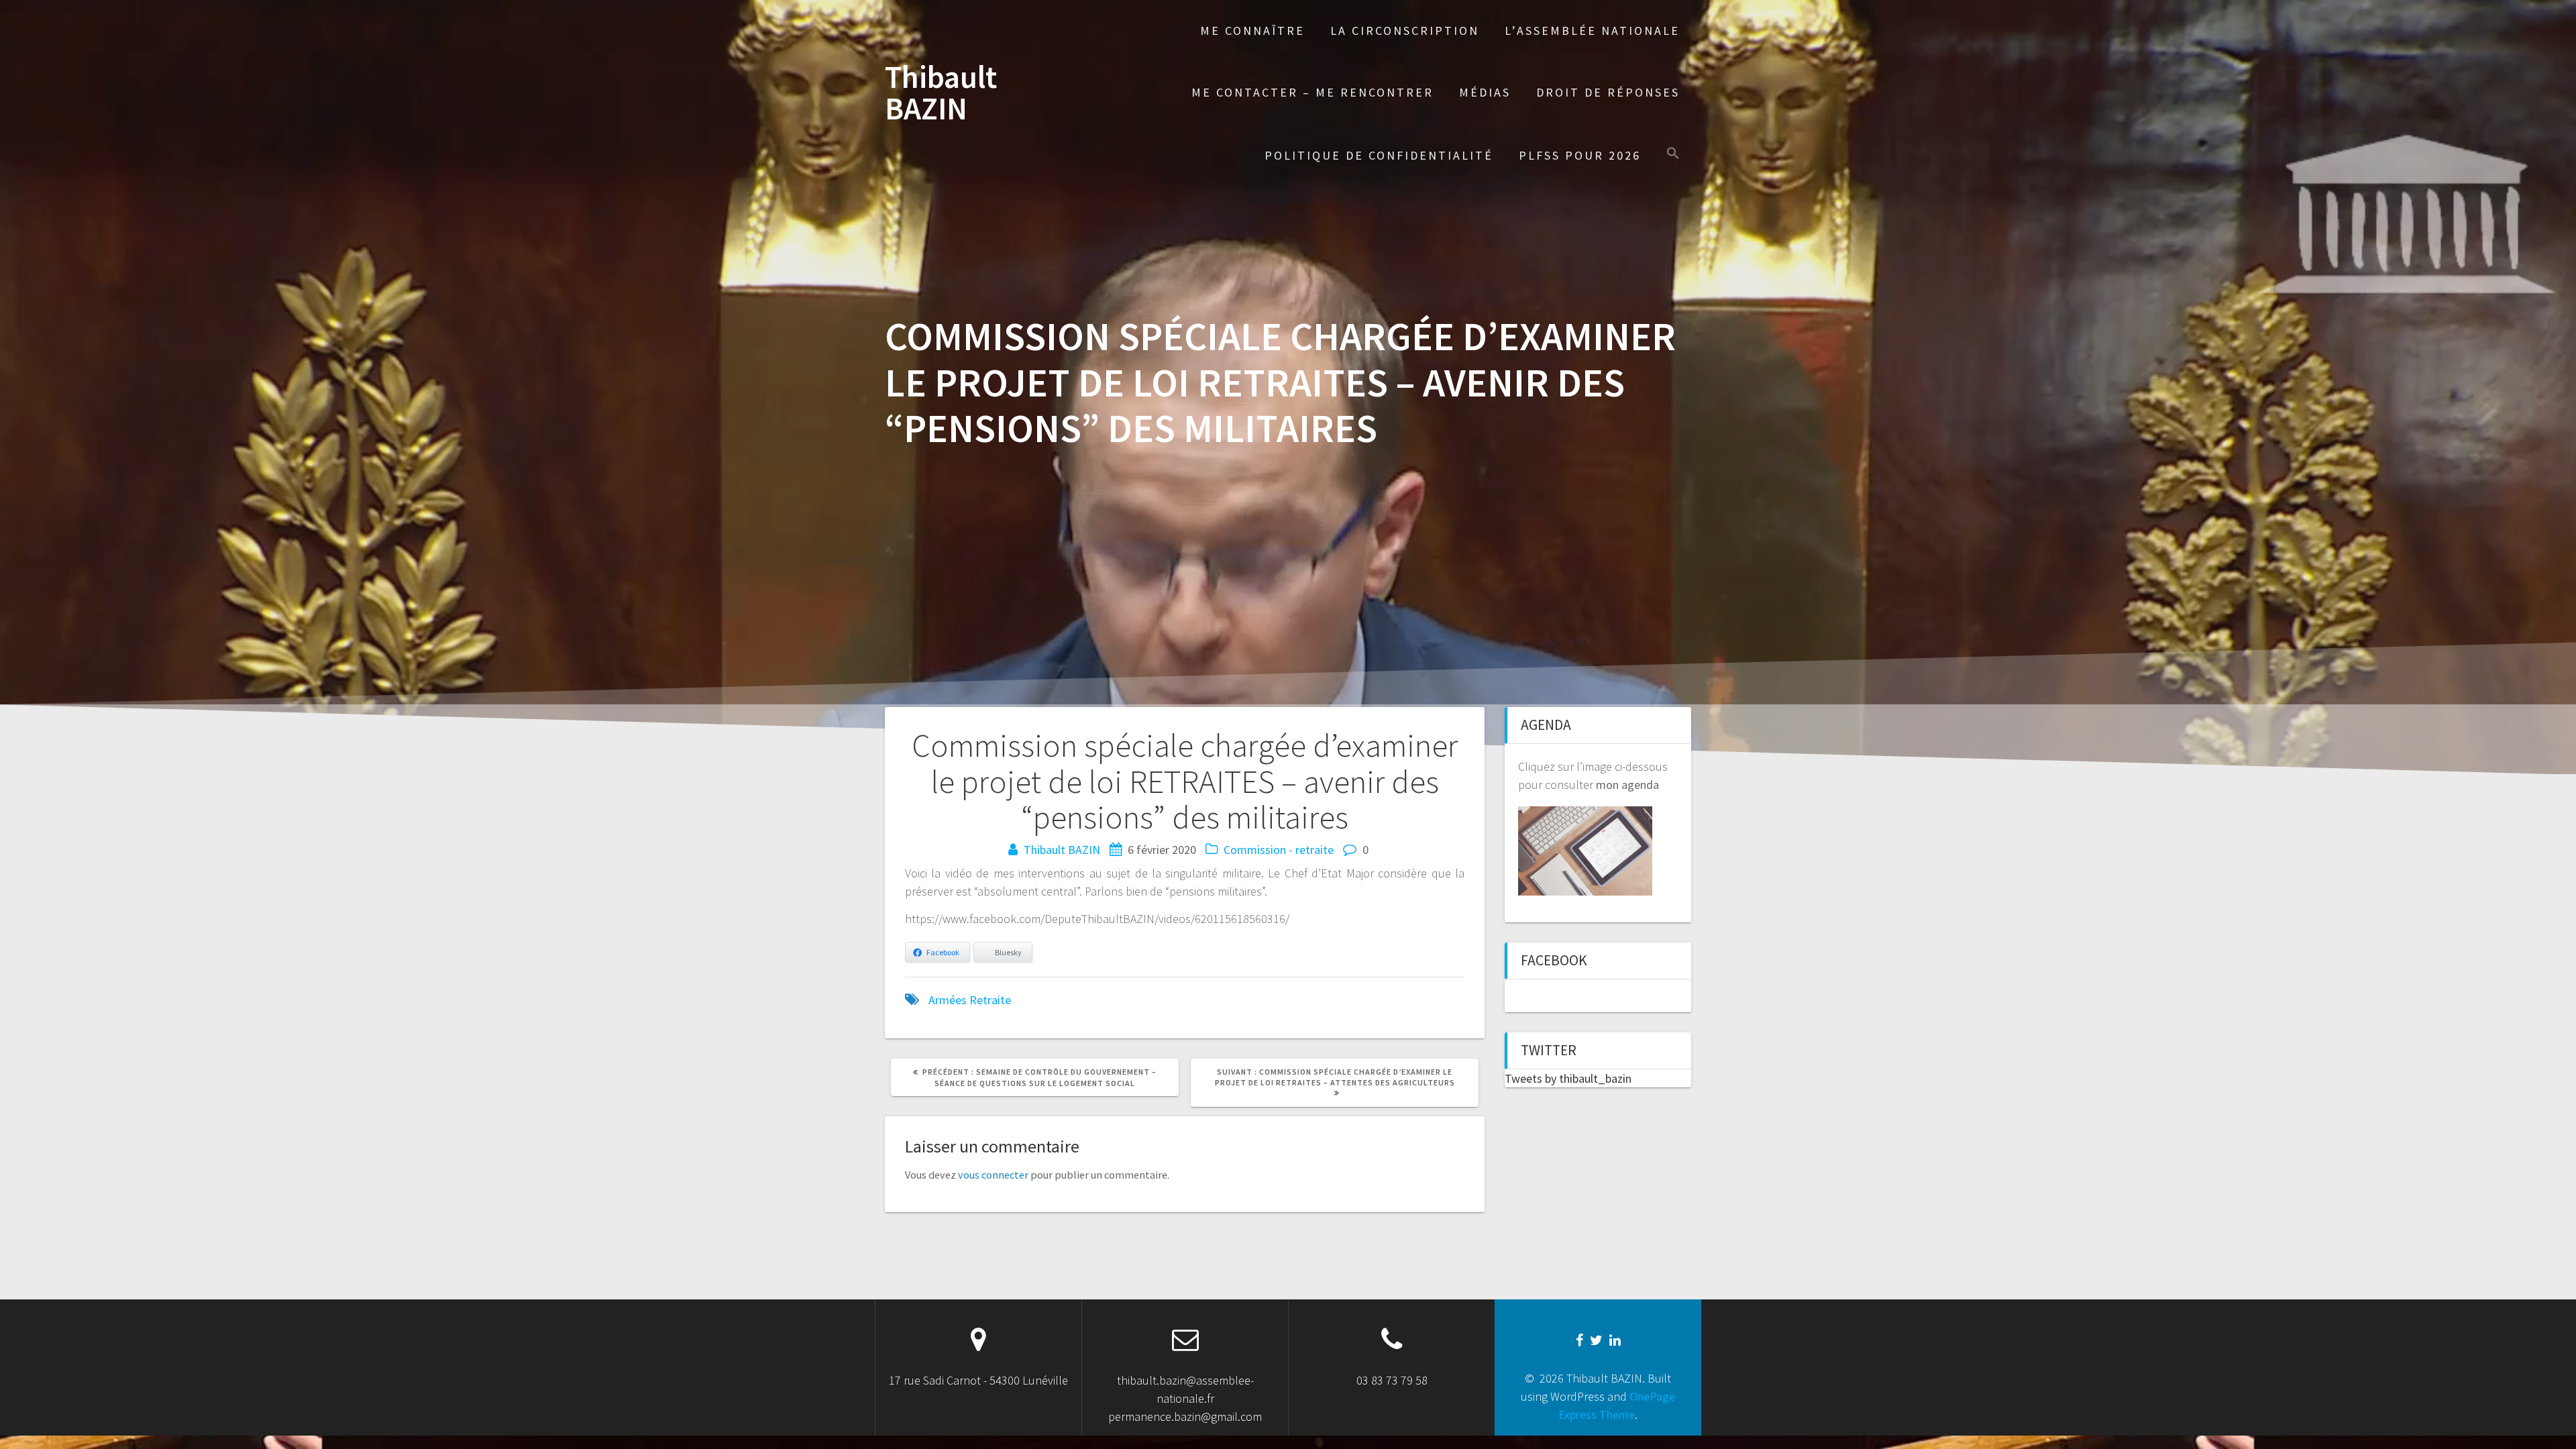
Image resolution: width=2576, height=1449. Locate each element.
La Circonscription (1405, 31)
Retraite (990, 1000)
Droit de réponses (1608, 92)
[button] (1673, 155)
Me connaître (1252, 31)
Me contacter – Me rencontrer (1312, 92)
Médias (1485, 92)
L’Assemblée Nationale (1592, 31)
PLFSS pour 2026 (1580, 155)
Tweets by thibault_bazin (1568, 1078)
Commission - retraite (1279, 850)
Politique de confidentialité (1379, 155)
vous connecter (993, 1175)
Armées (948, 1000)
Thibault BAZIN (941, 93)
